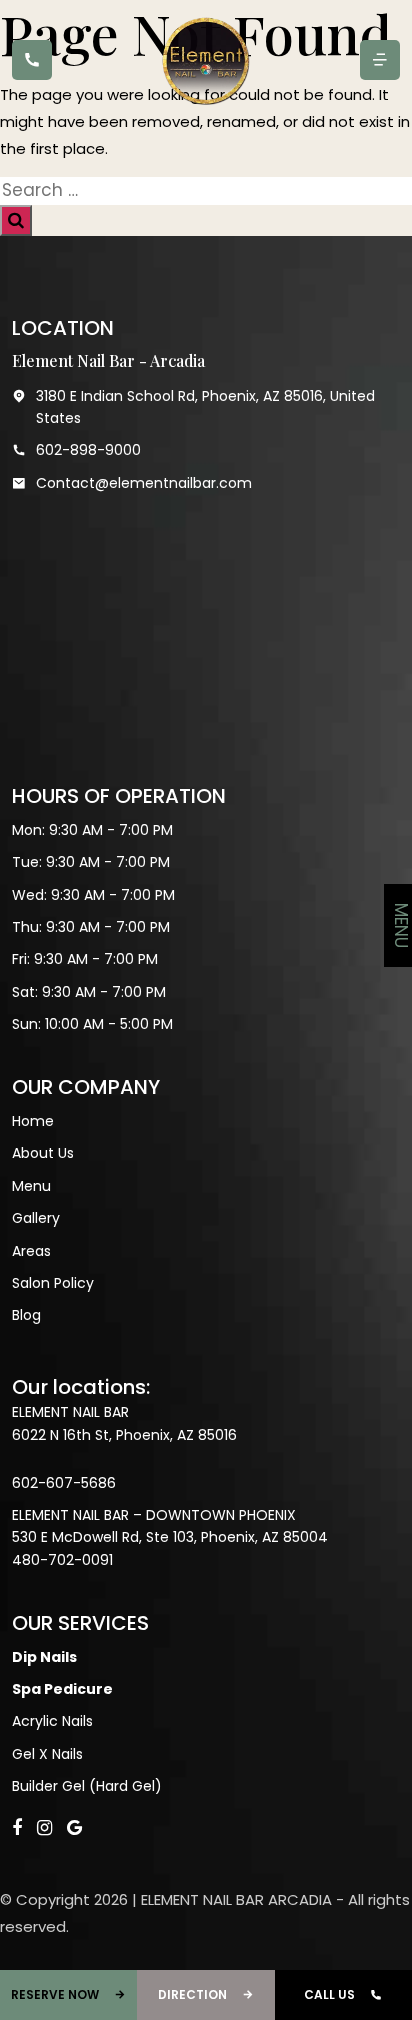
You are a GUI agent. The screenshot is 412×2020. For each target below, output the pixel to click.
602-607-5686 (64, 1483)
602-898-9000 (88, 450)
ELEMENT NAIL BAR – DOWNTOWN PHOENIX (154, 1515)
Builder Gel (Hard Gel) (87, 1786)
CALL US (329, 1994)
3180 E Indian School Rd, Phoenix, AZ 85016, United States (205, 407)
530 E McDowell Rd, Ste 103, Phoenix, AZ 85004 (170, 1537)
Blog (26, 1315)
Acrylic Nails (52, 1721)
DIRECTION (192, 1994)
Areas (31, 1251)
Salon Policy (53, 1283)
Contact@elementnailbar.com (144, 483)
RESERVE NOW (55, 1994)
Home (33, 1121)
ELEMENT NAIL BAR (70, 1412)
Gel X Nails (47, 1754)
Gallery (36, 1218)
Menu (31, 1186)
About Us (43, 1153)
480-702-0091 (62, 1560)
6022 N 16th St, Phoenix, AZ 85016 (124, 1435)
